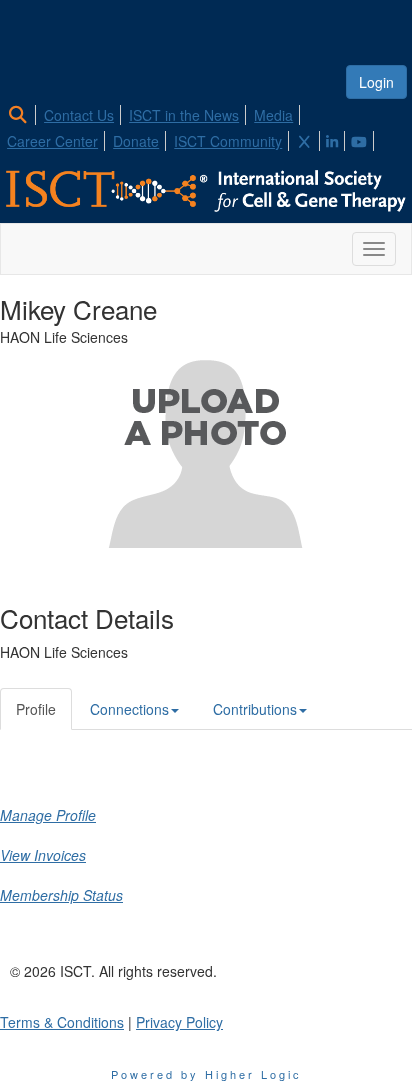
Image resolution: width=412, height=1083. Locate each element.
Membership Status (61, 895)
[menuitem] (23, 112)
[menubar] (206, 125)
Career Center (52, 141)
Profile (36, 709)
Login (376, 82)
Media (273, 115)
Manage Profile (48, 815)
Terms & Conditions (62, 1022)
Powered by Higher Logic (206, 1074)
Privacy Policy (179, 1022)
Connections (129, 709)
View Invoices (43, 855)
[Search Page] (20, 115)
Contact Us (79, 115)
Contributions (255, 709)
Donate (136, 141)
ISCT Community (228, 141)
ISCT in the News (184, 115)
